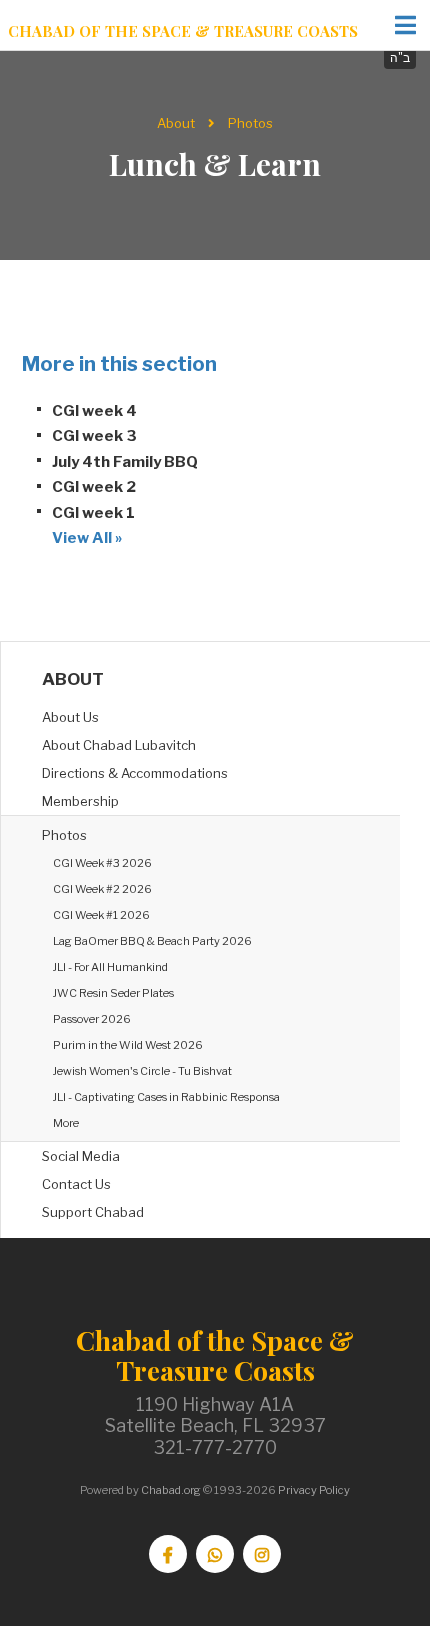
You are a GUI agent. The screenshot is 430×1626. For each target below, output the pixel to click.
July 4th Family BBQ (125, 462)
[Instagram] (262, 1554)
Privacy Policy (314, 1490)
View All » (87, 538)
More (66, 1123)
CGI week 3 (94, 436)
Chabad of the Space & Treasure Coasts (183, 31)
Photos (250, 123)
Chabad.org (171, 1490)
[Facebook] (168, 1554)
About (176, 123)
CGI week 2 (94, 487)
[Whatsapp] (215, 1554)
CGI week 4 (94, 411)
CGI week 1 (93, 513)
